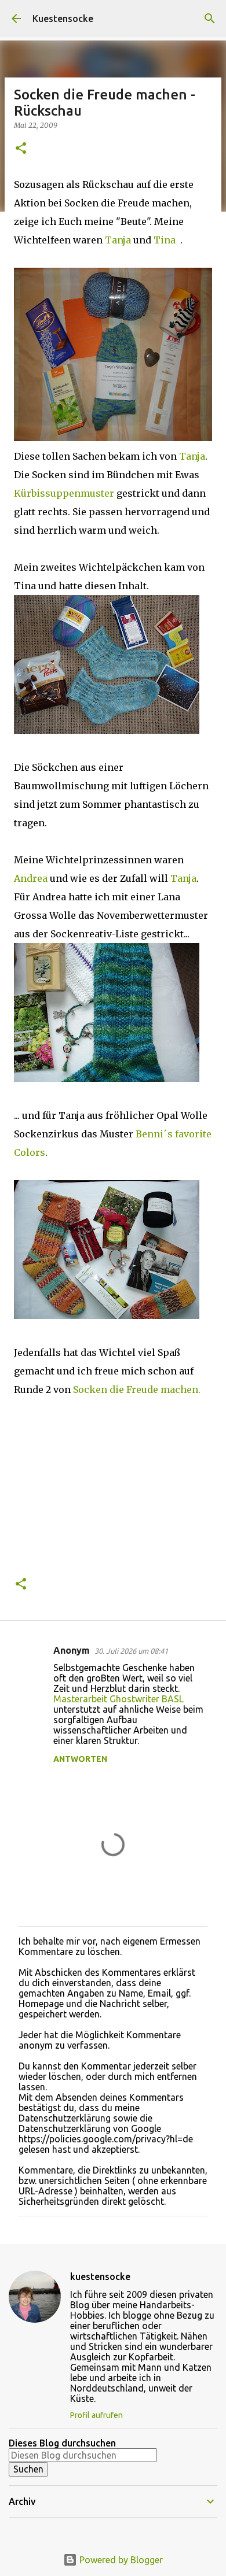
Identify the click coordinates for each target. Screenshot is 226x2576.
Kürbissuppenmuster (65, 493)
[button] (21, 149)
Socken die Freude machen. (137, 1389)
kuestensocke (100, 2276)
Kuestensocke (63, 19)
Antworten (80, 1759)
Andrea (32, 878)
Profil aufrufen (96, 2415)
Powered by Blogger (120, 2560)
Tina (166, 240)
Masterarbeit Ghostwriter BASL (119, 1699)
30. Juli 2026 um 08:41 (131, 1651)
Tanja (119, 240)
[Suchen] (210, 19)
